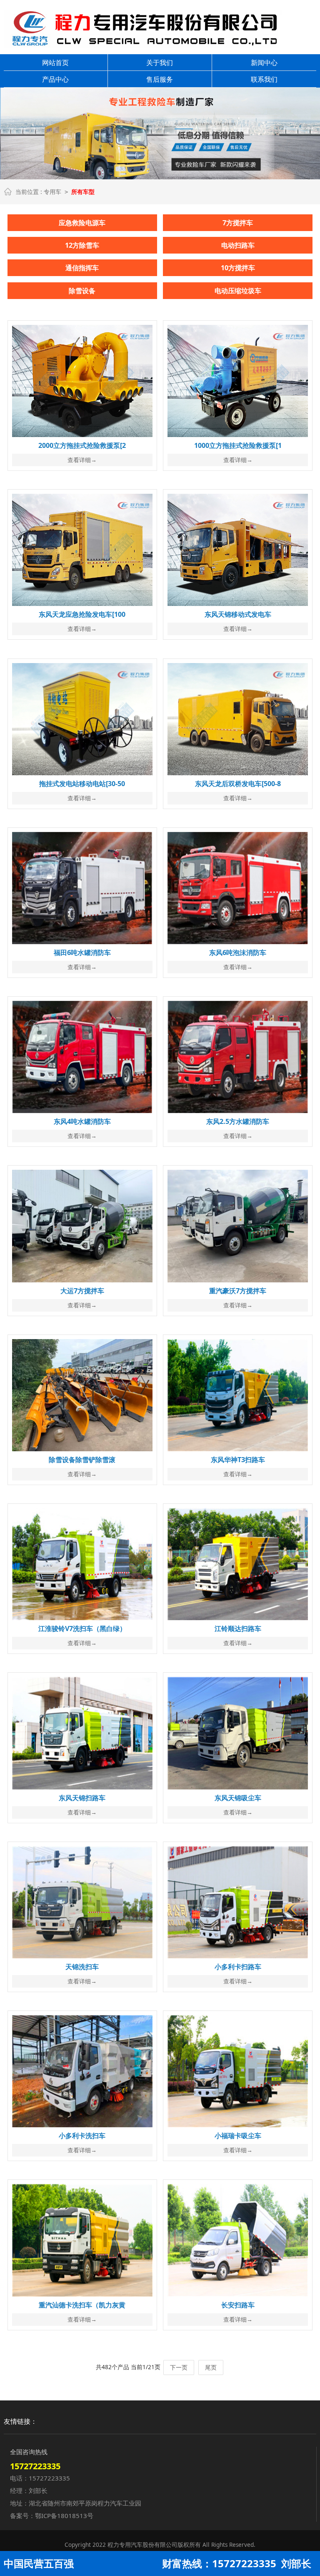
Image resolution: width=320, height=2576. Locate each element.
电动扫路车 (238, 245)
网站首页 (55, 63)
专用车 (52, 192)
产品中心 (55, 79)
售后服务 (160, 79)
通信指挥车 (82, 268)
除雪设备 (82, 291)
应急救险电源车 (82, 223)
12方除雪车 (82, 245)
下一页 (179, 2367)
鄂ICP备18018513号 (64, 2516)
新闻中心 (264, 63)
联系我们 (264, 79)
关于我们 (160, 63)
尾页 (211, 2367)
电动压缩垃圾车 (238, 291)
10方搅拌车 (238, 268)
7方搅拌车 (238, 223)
